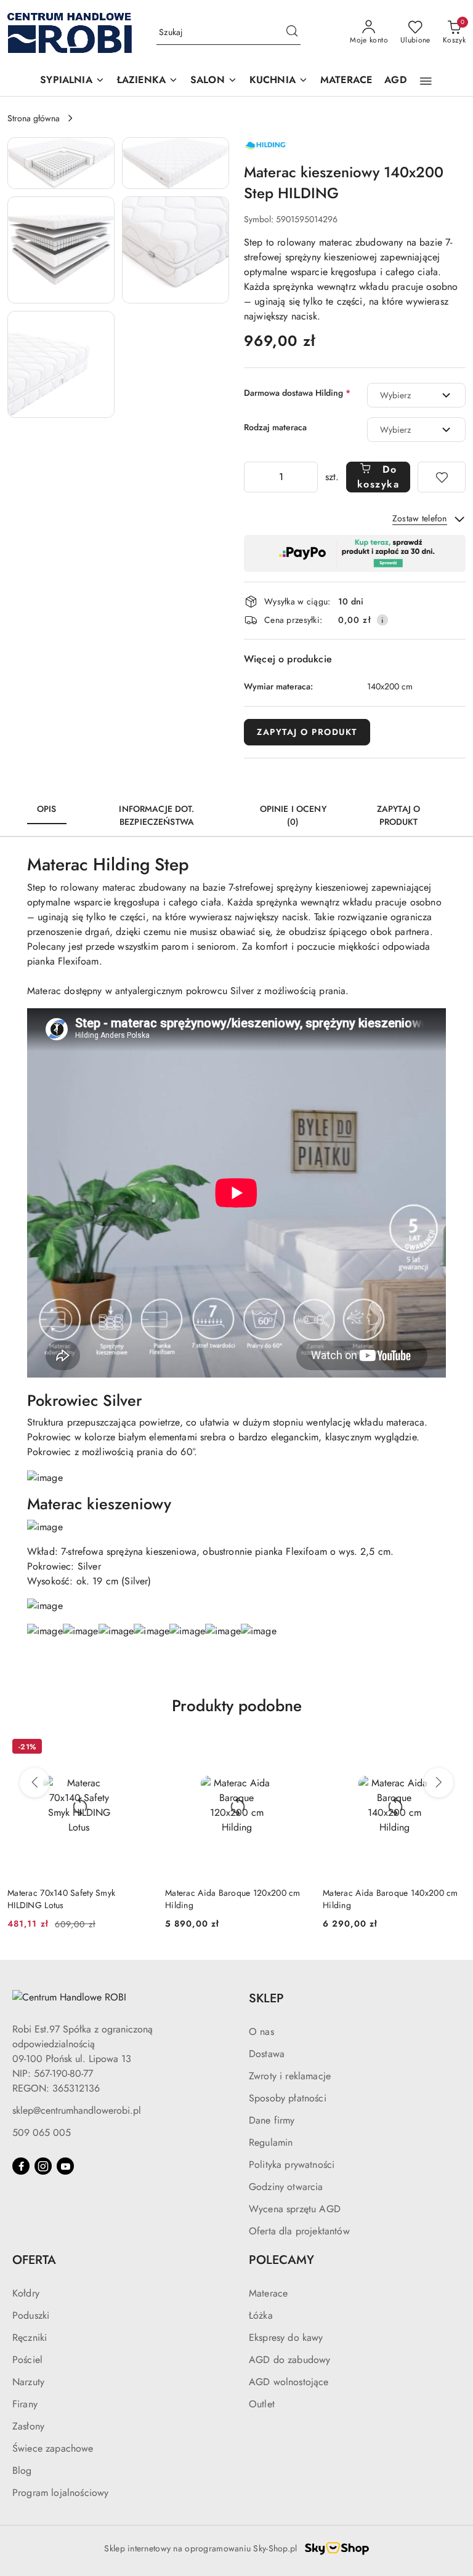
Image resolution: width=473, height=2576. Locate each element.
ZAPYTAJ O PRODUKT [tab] (398, 815)
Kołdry (26, 2293)
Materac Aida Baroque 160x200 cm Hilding (390, 1899)
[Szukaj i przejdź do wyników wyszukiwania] (292, 33)
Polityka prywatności (292, 2165)
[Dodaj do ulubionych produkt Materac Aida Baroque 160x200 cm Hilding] (451, 1748)
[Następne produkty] (439, 1783)
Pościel (27, 2360)
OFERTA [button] (34, 2260)
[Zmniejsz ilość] (254, 477)
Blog (22, 2470)
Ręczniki (30, 2337)
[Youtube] (65, 2166)
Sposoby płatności (288, 2098)
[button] (72, 81)
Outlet (262, 2404)
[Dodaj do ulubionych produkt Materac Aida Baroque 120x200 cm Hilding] (136, 1748)
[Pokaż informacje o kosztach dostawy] (382, 620)
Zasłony (28, 2426)
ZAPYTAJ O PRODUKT (307, 732)
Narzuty (28, 2382)
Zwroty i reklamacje (290, 2076)
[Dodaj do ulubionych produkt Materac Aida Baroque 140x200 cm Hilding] (294, 1748)
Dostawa (267, 2054)
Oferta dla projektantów (299, 2231)
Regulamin (271, 2142)
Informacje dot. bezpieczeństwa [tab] (156, 815)
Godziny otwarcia (286, 2187)
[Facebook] (21, 2166)
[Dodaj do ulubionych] (442, 477)
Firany (25, 2404)
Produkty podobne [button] (237, 1706)
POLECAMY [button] (281, 2260)
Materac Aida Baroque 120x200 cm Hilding (75, 1899)
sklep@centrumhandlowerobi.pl (77, 2110)
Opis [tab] (47, 809)
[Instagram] (43, 2166)
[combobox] (416, 395)
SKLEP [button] (266, 1998)
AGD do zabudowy (289, 2360)
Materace (268, 2293)
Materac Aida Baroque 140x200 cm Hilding (233, 1899)
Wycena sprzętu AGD (295, 2209)
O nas (261, 2032)
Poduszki (31, 2315)
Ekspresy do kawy (286, 2337)
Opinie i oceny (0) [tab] (293, 815)
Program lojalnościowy (60, 2493)
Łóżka (261, 2315)
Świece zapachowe (53, 2448)
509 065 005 (42, 2133)
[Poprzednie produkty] (34, 1783)
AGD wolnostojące (289, 2382)
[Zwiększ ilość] (308, 477)
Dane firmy (272, 2120)
